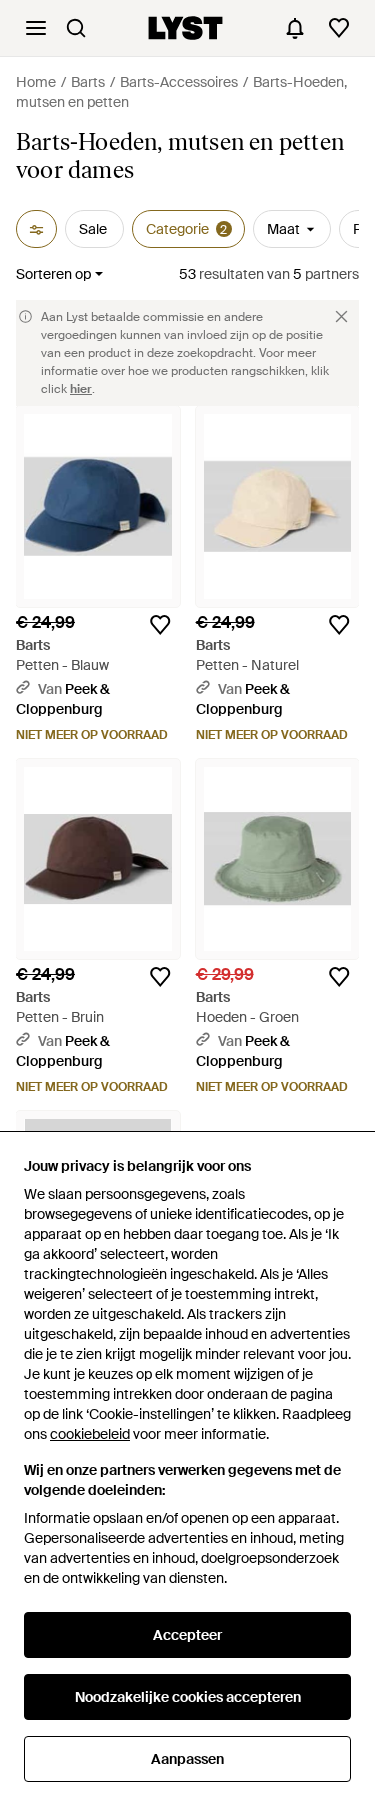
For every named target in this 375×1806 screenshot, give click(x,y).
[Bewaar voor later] (160, 625)
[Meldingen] (295, 28)
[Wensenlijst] (339, 28)
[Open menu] (36, 28)
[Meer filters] (36, 229)
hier (81, 389)
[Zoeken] (76, 28)
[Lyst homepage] (185, 28)
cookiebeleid (90, 1434)
